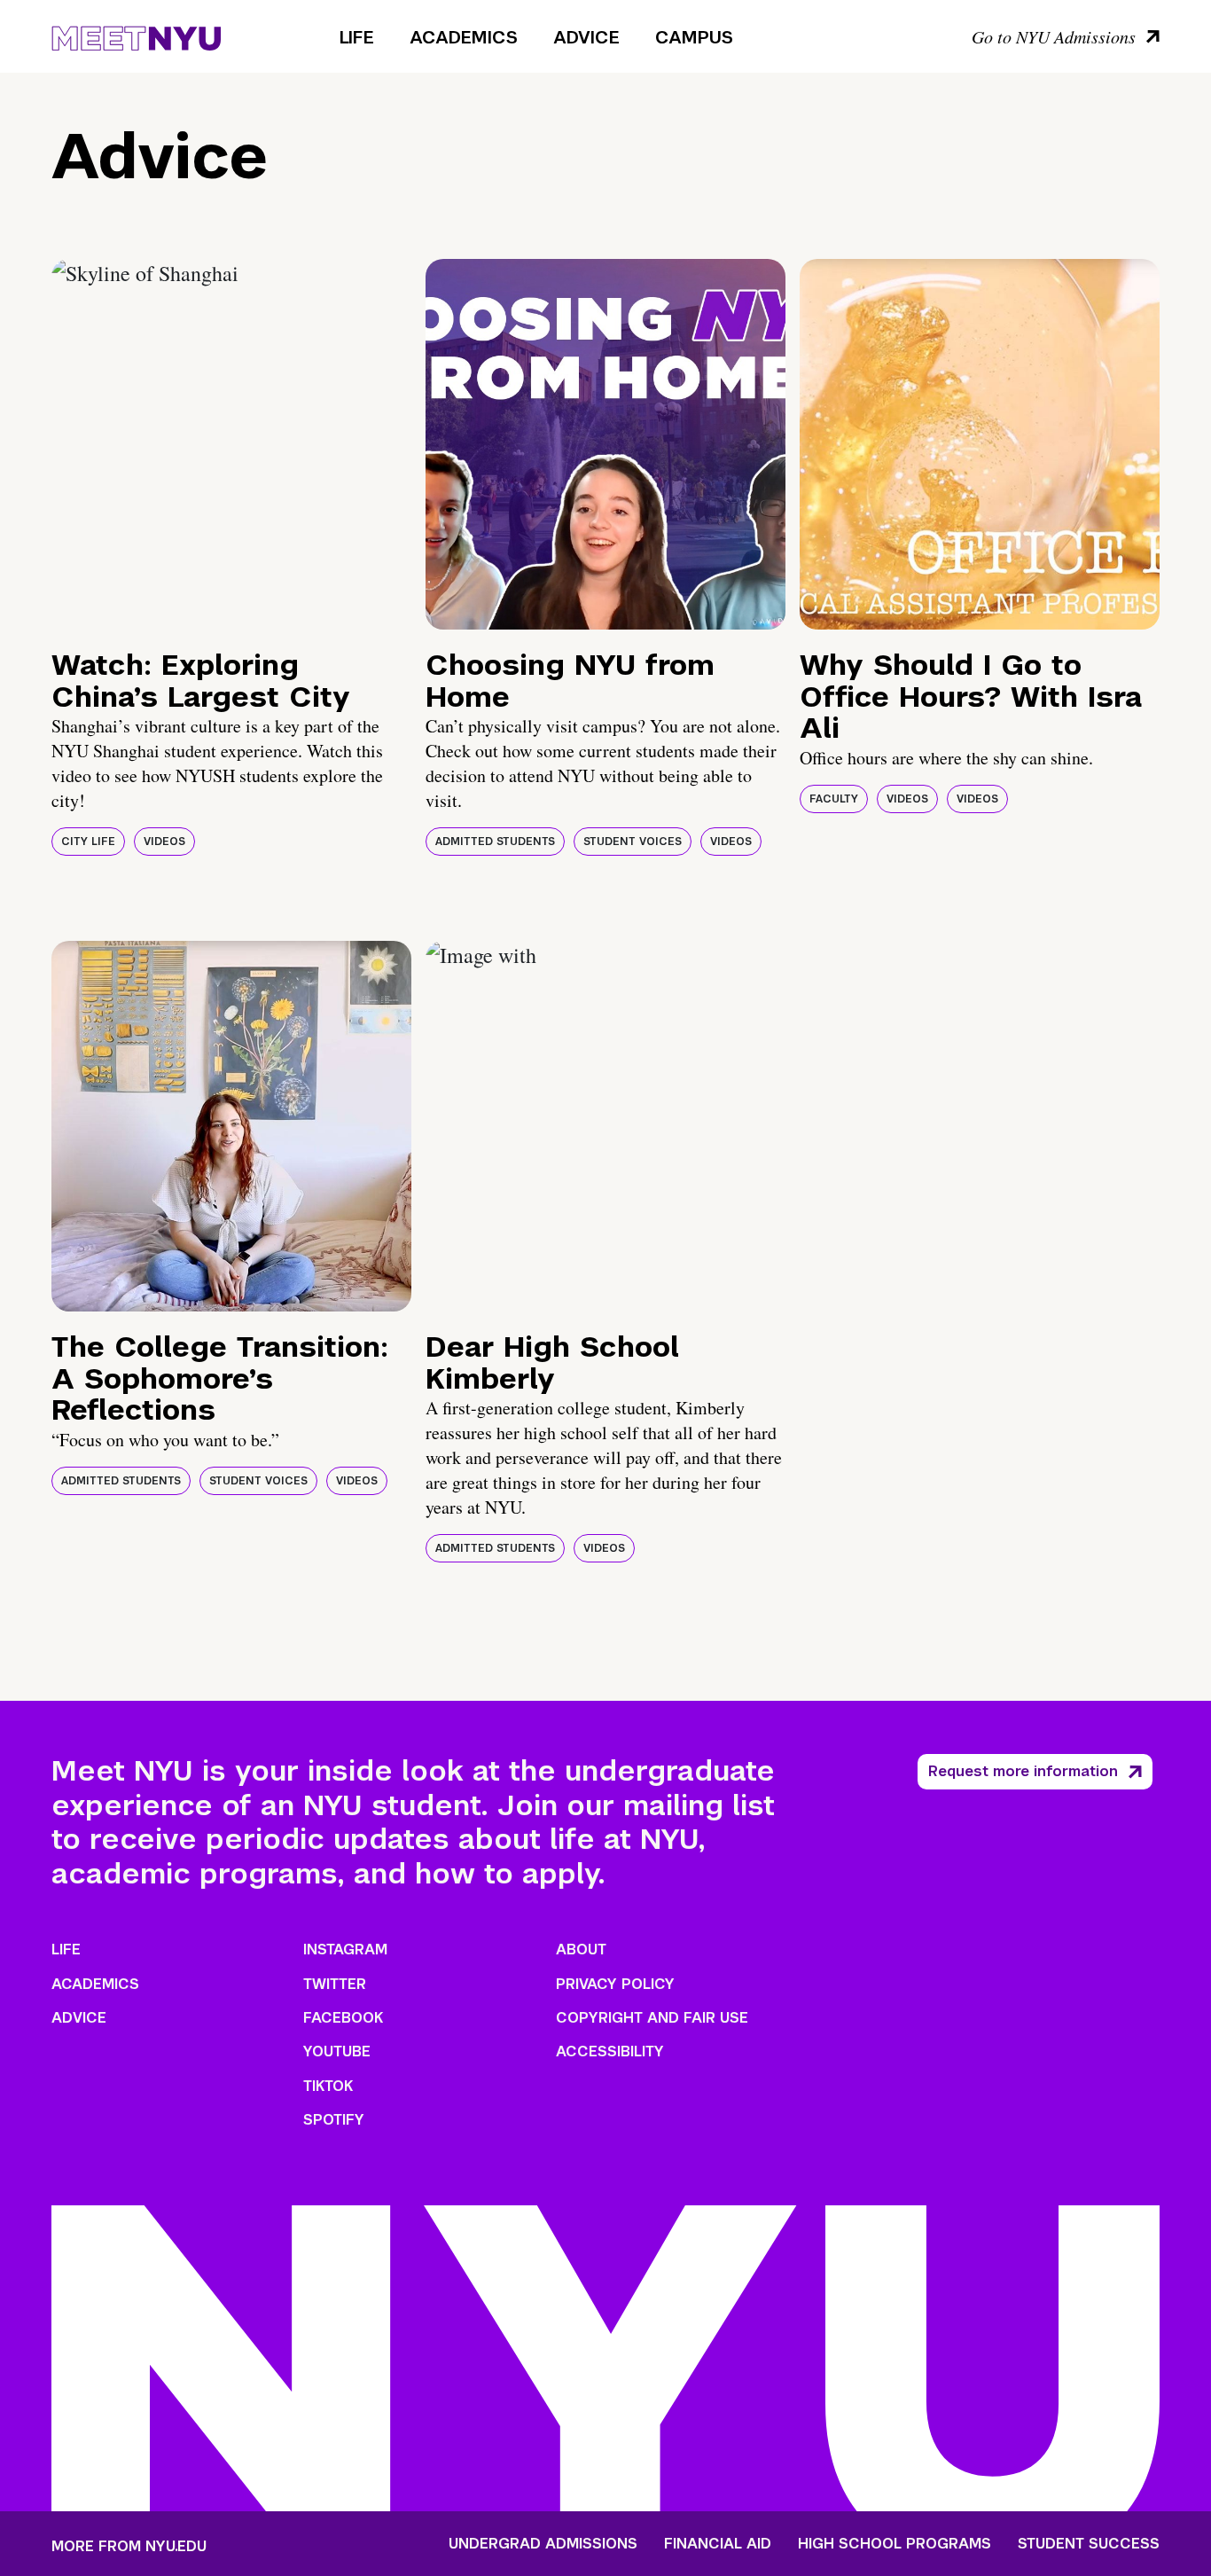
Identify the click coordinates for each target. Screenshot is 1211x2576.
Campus (694, 37)
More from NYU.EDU (129, 2546)
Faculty (834, 799)
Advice (586, 37)
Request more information (1023, 1771)
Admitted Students (495, 842)
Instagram (345, 1950)
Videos (164, 842)
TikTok (328, 2086)
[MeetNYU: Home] (136, 35)
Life (357, 37)
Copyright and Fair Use (652, 2018)
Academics (464, 37)
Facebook (343, 2018)
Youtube (337, 2051)
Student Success (1089, 2544)
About (581, 1950)
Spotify (334, 2120)
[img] (231, 444)
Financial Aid (718, 2544)
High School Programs (895, 2544)
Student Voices (633, 842)
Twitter (335, 1984)
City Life (88, 842)
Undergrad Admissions (543, 2544)
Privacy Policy (615, 1984)
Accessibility (610, 2051)
